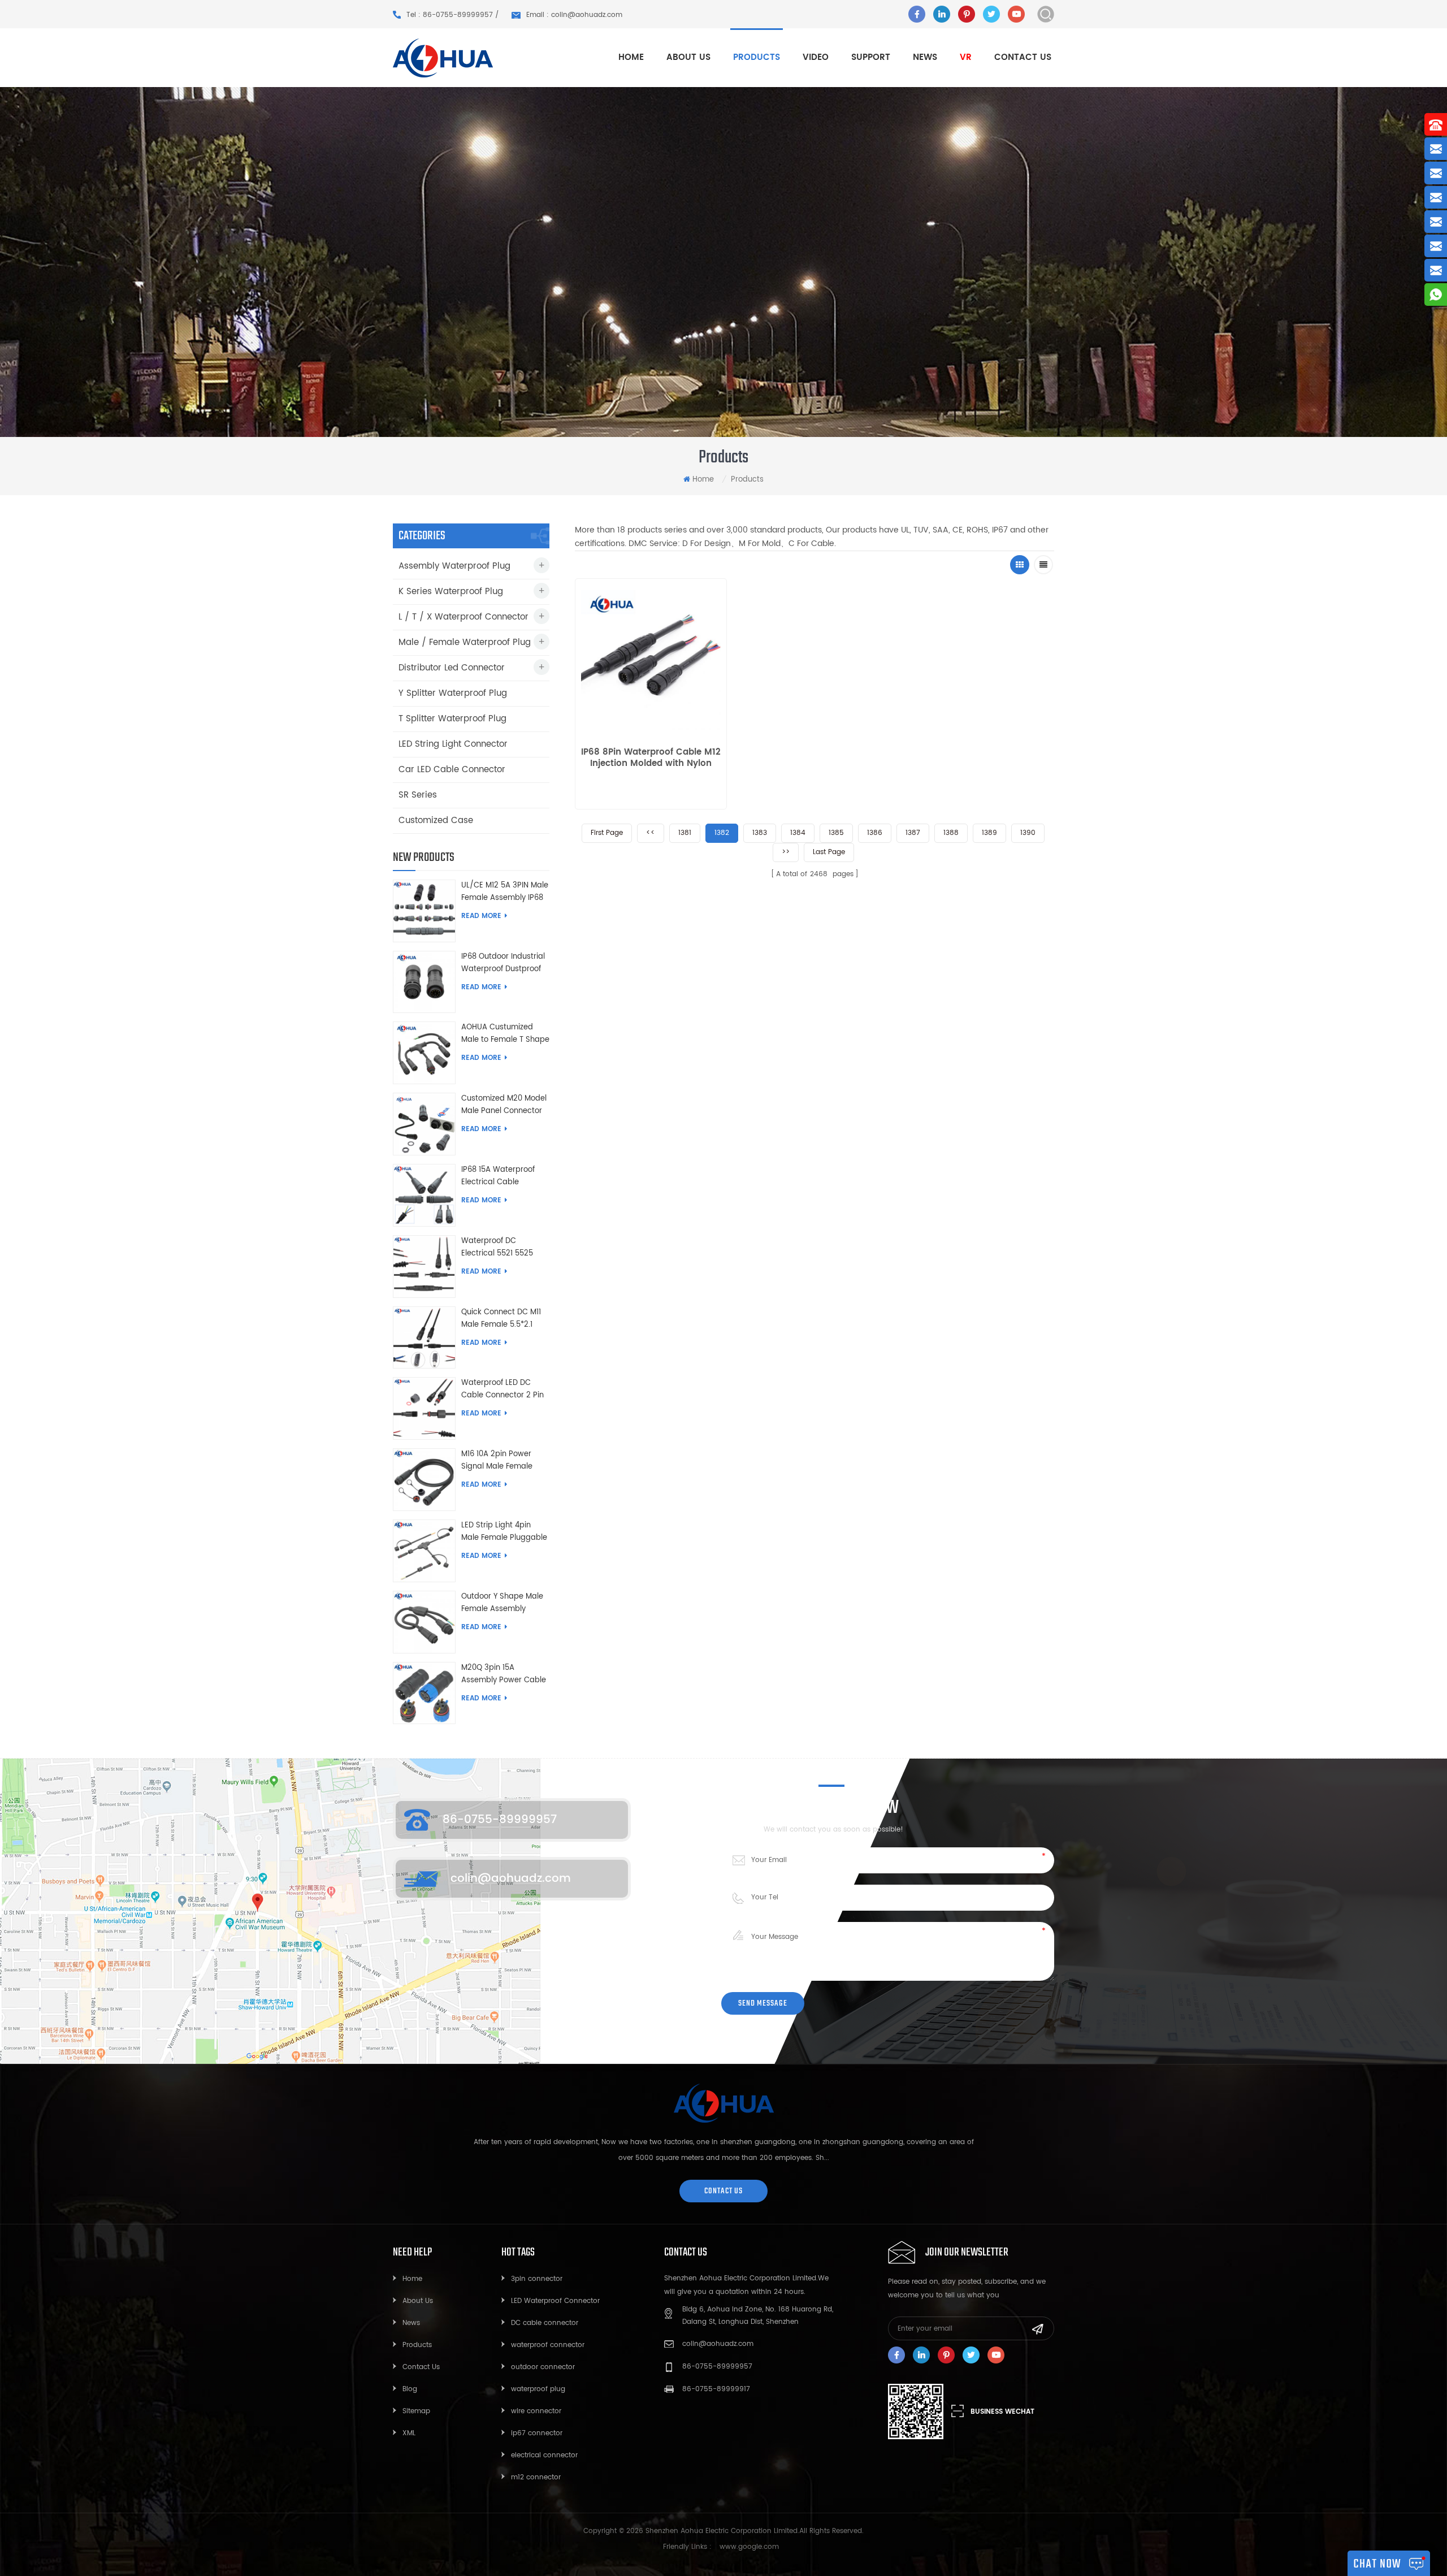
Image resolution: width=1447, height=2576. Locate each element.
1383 (760, 833)
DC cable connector (545, 2323)
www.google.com (749, 2547)
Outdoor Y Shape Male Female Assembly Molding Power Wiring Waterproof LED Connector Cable (502, 1603)
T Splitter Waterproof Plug (452, 719)
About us (688, 57)
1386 (875, 833)
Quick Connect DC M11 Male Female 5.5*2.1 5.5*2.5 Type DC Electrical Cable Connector (501, 1319)
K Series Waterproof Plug (451, 592)
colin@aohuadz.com (511, 1879)
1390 (1028, 833)
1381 (685, 833)
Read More (481, 916)
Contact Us (421, 2367)
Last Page (829, 852)
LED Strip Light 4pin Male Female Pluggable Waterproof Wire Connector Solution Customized (504, 1532)
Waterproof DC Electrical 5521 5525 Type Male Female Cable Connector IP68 (501, 1248)
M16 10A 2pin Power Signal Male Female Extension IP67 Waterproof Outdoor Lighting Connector (498, 1461)
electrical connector (544, 2455)
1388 (951, 833)
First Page (607, 833)
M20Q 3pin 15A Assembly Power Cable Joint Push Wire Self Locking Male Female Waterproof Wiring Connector (504, 1674)
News (925, 57)
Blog (410, 2389)
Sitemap (416, 2411)
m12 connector (536, 2477)
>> (786, 852)
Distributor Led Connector (452, 668)
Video (816, 57)
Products (417, 2345)
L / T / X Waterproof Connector (463, 617)
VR (966, 57)
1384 (798, 833)
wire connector (536, 2411)
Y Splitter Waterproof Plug (453, 693)
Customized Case (436, 821)
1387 (913, 833)
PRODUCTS (757, 57)
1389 (989, 833)
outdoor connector (543, 2367)
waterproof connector (548, 2345)
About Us (418, 2301)
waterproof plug (538, 2389)
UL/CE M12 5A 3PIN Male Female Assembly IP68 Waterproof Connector (505, 892)
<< (651, 833)
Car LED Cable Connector (452, 770)
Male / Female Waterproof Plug (465, 642)
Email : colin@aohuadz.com (574, 15)
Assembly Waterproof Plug (454, 566)
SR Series (418, 795)
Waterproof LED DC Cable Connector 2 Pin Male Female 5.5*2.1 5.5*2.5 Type (502, 1389)
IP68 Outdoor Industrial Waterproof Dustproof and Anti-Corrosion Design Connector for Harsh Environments (503, 963)
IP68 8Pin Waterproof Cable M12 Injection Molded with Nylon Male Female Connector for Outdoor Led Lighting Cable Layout (651, 758)
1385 (836, 833)
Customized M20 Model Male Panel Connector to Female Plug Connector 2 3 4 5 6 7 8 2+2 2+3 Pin (504, 1105)
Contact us (1023, 57)
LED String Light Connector (453, 744)
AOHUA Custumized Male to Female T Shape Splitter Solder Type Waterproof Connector (505, 1034)
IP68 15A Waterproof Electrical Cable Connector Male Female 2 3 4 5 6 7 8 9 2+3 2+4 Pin (505, 1176)
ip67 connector (537, 2433)
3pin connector (537, 2279)
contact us (723, 2191)
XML (409, 2433)
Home (631, 57)
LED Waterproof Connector (555, 2301)
